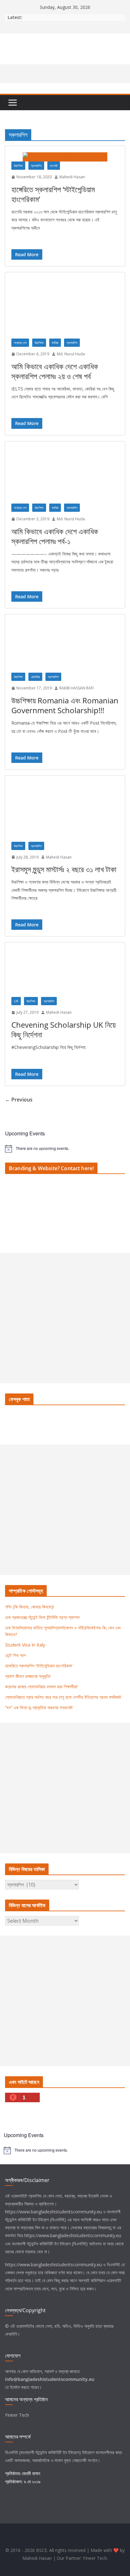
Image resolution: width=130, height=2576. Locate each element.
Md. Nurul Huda (71, 354)
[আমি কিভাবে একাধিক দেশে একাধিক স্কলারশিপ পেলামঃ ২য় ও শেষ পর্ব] (65, 309)
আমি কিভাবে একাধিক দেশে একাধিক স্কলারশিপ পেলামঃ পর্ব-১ (55, 536)
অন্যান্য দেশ (20, 343)
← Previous (19, 1100)
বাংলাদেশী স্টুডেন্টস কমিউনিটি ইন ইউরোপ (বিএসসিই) (50, 2244)
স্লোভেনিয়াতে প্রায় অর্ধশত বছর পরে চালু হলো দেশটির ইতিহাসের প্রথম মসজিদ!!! (63, 1697)
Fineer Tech (17, 2415)
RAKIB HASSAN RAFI (77, 688)
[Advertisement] (65, 1318)
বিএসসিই (113, 2265)
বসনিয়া (55, 343)
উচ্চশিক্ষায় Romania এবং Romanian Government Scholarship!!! (65, 705)
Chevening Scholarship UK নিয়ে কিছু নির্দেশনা (63, 1030)
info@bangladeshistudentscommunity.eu (50, 2379)
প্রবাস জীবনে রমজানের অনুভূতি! (28, 1676)
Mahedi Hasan (72, 177)
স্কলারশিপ (36, 166)
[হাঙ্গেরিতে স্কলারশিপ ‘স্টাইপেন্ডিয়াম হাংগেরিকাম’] (65, 157)
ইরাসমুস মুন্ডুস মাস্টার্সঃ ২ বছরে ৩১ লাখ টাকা (64, 869)
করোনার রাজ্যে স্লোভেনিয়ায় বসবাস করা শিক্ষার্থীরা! (41, 1687)
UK (16, 1001)
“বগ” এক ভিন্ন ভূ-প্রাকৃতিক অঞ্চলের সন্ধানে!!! (39, 1707)
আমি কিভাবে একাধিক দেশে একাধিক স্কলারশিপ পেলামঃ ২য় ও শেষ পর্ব (55, 371)
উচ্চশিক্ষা (18, 166)
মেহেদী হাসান (31, 2473)
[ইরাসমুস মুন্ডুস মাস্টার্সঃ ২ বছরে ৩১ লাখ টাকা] (65, 812)
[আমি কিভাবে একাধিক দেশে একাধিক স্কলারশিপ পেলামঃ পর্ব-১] (65, 476)
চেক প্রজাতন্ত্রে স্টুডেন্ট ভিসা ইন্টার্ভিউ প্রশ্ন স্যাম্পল (42, 1617)
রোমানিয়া (35, 677)
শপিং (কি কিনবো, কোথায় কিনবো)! (30, 1607)
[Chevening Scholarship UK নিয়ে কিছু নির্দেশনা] (65, 973)
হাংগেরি (54, 166)
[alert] (65, 1149)
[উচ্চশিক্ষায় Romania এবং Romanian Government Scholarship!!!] (65, 647)
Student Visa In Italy (25, 1645)
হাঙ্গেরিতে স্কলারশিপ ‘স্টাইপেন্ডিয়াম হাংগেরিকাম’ (53, 194)
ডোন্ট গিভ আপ (15, 1655)
